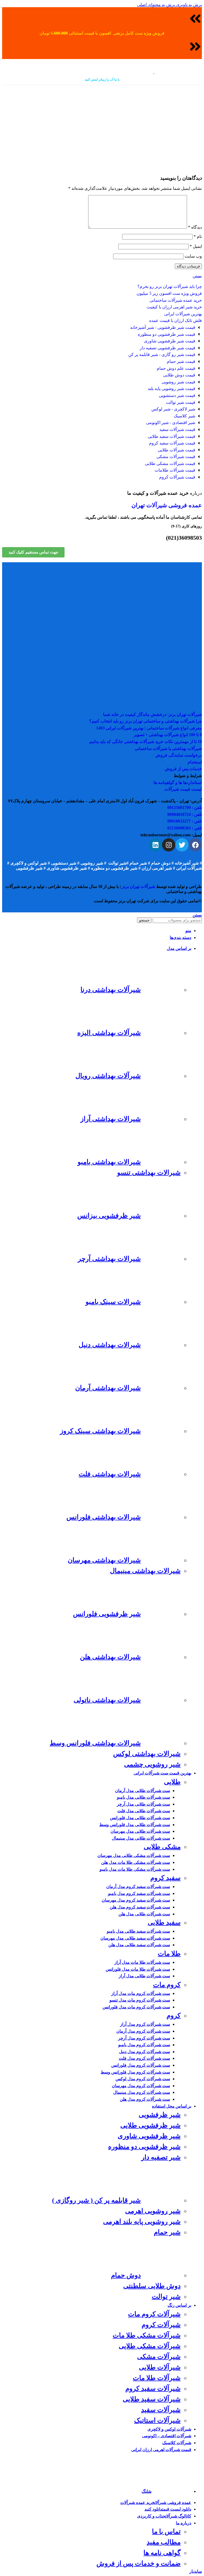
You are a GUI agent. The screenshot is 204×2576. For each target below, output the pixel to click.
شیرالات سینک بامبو (113, 1302)
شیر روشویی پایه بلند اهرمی (142, 2222)
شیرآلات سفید (161, 2410)
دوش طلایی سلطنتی (152, 2286)
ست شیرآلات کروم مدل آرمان (143, 2031)
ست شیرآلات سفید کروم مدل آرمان (138, 1887)
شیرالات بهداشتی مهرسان (104, 1560)
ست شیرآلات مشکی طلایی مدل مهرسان (134, 1855)
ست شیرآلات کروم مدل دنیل (144, 2052)
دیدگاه (195, 227)
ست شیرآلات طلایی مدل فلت (144, 1811)
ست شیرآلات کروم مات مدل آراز (141, 1993)
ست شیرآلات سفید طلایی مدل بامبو (138, 1931)
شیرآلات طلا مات (157, 2378)
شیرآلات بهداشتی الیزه (109, 1033)
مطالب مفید (164, 2542)
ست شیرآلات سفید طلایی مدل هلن (139, 1945)
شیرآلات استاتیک (157, 2420)
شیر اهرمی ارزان (157, 868)
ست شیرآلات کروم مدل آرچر (144, 2038)
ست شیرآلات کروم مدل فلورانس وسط (135, 2072)
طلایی (172, 1782)
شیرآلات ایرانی (189, 868)
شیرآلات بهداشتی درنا (111, 990)
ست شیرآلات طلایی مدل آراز (144, 1976)
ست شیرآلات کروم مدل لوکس (143, 2079)
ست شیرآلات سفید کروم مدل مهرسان (136, 1900)
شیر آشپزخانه (187, 863)
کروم (174, 2015)
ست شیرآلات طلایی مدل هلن (144, 1914)
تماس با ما (166, 2531)
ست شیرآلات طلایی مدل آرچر (143, 1804)
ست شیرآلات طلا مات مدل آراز (142, 1962)
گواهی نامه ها (162, 2553)
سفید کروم (165, 1878)
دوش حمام (161, 863)
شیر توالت (117, 863)
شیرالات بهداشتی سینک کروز (100, 1431)
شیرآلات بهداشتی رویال (108, 1076)
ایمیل (196, 246)
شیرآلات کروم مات (154, 2314)
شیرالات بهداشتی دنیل (110, 1345)
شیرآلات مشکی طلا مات (147, 2335)
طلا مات (169, 1954)
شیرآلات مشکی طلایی (150, 2346)
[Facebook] (195, 845)
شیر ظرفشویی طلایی (150, 2125)
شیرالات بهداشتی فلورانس (104, 1517)
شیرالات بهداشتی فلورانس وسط (95, 1743)
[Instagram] (169, 845)
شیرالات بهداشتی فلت (110, 1474)
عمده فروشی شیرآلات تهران (167, 505)
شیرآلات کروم (161, 2325)
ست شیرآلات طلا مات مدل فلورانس (138, 1969)
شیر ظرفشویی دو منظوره (115, 868)
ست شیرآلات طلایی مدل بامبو (143, 1797)
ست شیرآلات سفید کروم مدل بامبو (139, 1893)
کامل (129, 33)
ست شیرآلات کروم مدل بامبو (144, 2045)
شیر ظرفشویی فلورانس (107, 1614)
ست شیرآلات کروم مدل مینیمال (142, 2092)
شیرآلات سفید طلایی (152, 2399)
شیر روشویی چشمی (152, 1764)
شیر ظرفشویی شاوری (67, 868)
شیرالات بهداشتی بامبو (109, 1162)
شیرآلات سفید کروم (153, 2388)
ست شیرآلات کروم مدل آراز (145, 2024)
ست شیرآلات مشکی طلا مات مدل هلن (136, 1862)
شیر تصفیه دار (161, 2157)
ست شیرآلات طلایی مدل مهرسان (140, 1831)
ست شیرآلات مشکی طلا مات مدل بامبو (135, 1869)
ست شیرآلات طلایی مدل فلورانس (140, 1818)
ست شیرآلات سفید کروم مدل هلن (140, 1907)
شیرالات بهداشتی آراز (111, 1119)
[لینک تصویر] (102, 594)
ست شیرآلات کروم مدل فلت (144, 2058)
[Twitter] (182, 845)
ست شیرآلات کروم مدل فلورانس (141, 2065)
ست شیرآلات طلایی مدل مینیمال (141, 1838)
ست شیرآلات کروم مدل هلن (145, 2099)
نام (198, 236)
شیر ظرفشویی (29, 868)
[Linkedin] (155, 845)
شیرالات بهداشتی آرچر (109, 1259)
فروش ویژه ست (149, 33)
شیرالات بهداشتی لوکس (147, 1754)
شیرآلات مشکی (159, 2357)
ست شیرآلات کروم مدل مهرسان (141, 2086)
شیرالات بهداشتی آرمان (108, 1388)
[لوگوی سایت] (178, 72)
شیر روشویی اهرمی (153, 2211)
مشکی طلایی (162, 1847)
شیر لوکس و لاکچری (29, 863)
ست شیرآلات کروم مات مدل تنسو (140, 2000)
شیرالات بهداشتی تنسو (149, 1172)
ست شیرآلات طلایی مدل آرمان (143, 1791)
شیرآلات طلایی (160, 2367)
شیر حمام (138, 863)
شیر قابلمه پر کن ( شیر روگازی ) (96, 2200)
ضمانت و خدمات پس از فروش (139, 2563)
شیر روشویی (92, 863)
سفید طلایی (164, 1922)
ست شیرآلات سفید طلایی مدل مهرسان (135, 1938)
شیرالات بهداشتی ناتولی (107, 1700)
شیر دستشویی (64, 863)
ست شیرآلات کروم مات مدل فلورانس (136, 2007)
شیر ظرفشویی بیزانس (109, 1216)
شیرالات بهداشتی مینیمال (145, 1571)
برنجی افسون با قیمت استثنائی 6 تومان (82, 33)
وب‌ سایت (193, 256)
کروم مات (167, 1985)
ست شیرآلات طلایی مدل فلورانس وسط (135, 1825)
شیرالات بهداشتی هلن (110, 1657)
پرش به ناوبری (188, 5)
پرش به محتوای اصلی (156, 5)
